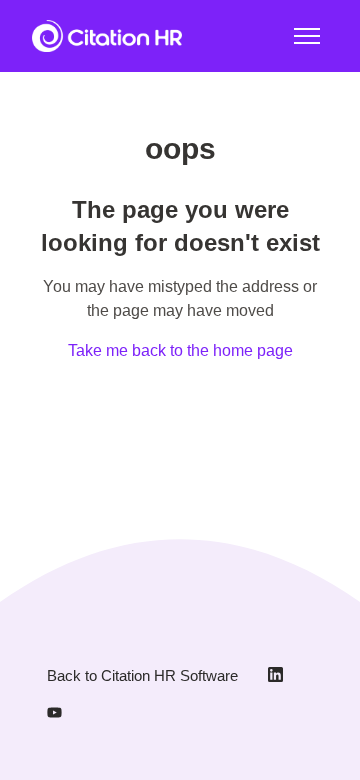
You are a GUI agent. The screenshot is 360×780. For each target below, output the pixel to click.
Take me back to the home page (180, 350)
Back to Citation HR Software (142, 675)
